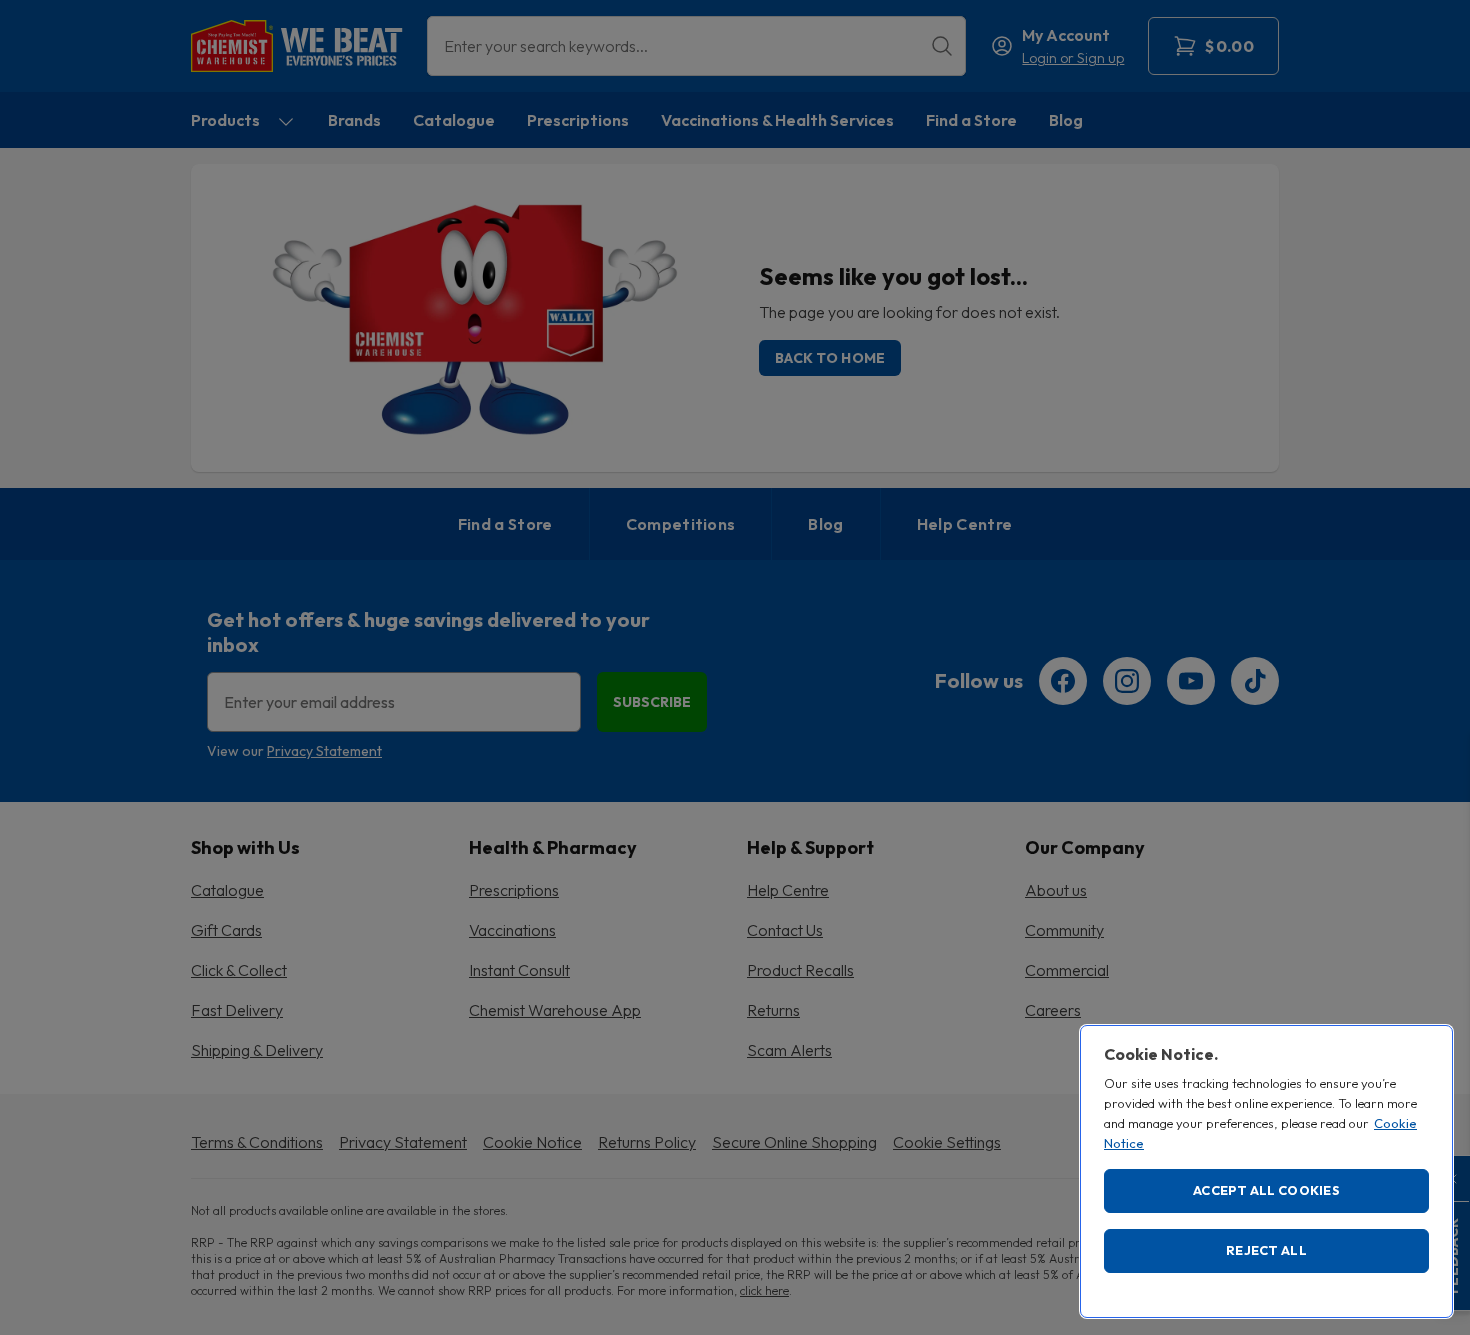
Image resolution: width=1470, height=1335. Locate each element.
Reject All (1266, 1250)
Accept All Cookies (1266, 1190)
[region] (1266, 1171)
